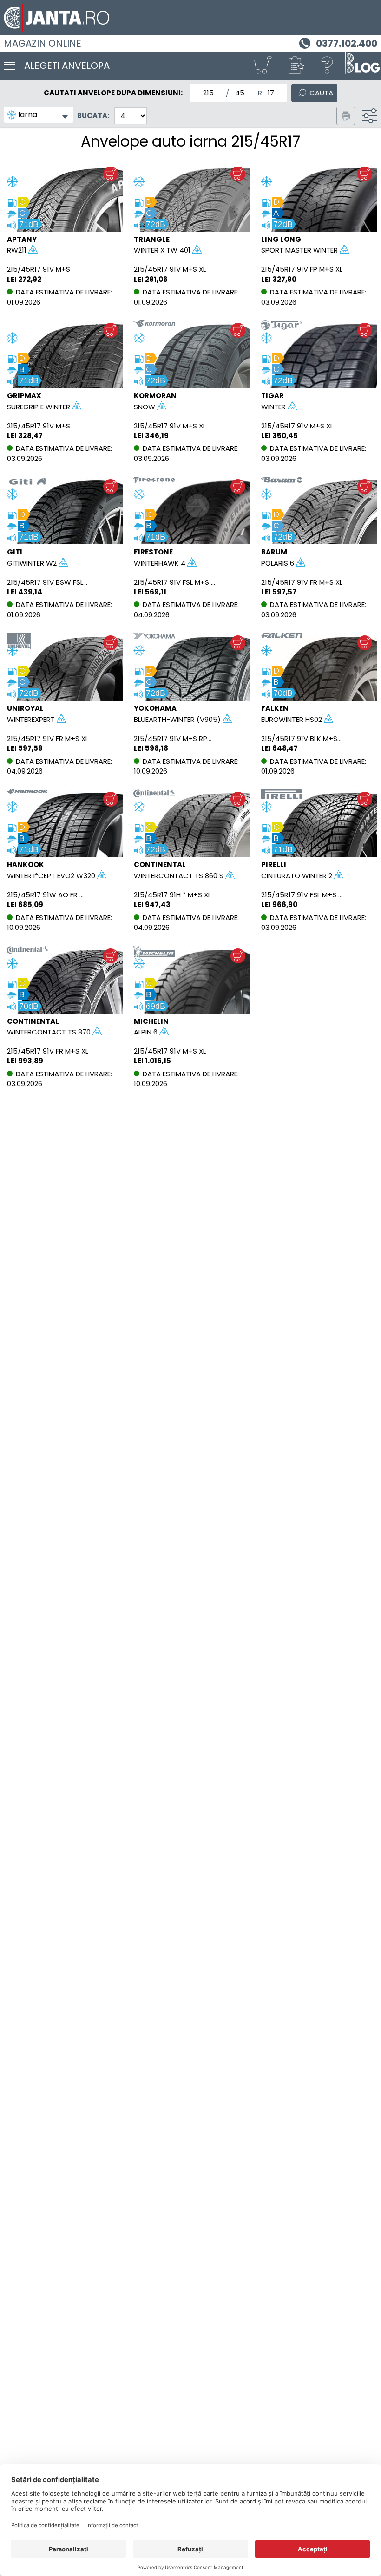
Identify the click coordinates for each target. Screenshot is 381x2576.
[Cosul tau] (263, 66)
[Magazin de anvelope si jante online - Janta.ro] (190, 18)
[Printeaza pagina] (346, 116)
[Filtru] (370, 116)
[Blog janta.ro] (362, 66)
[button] (295, 66)
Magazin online (43, 43)
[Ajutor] (328, 66)
